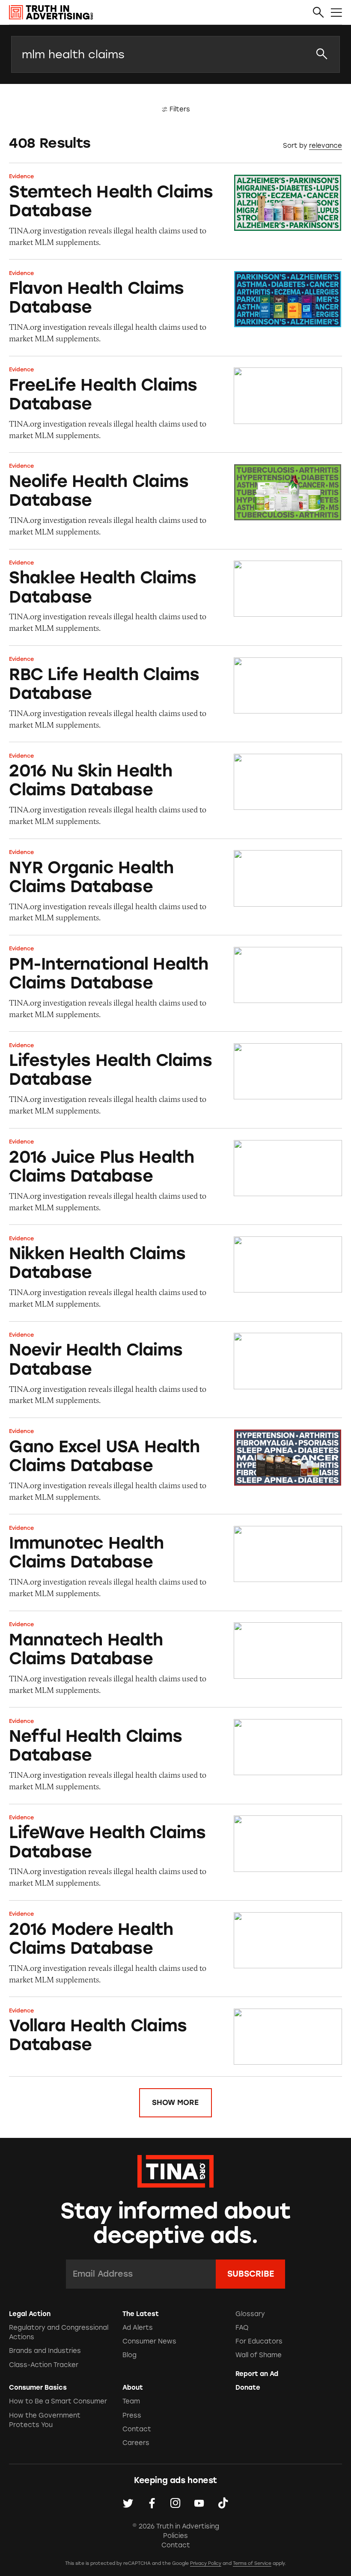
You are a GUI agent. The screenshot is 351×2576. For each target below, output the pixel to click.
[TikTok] (223, 2503)
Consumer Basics (38, 2388)
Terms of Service (252, 2563)
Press (132, 2415)
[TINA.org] (175, 2170)
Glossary (250, 2314)
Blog (129, 2355)
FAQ (242, 2328)
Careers (136, 2443)
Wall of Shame (259, 2355)
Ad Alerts (138, 2328)
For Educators (259, 2341)
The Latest (141, 2314)
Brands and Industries (45, 2351)
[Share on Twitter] (128, 2503)
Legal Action (30, 2314)
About (133, 2388)
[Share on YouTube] (199, 2503)
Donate (248, 2388)
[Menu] (336, 13)
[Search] (318, 13)
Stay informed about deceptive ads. (176, 2223)
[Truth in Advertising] (51, 12)
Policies (175, 2536)
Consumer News (149, 2341)
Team (131, 2401)
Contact (137, 2429)
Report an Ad (257, 2374)
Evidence (21, 176)
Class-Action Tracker (44, 2365)
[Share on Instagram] (175, 2503)
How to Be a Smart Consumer (58, 2401)
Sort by (295, 146)
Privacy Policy (206, 2563)
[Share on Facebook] (152, 2503)
